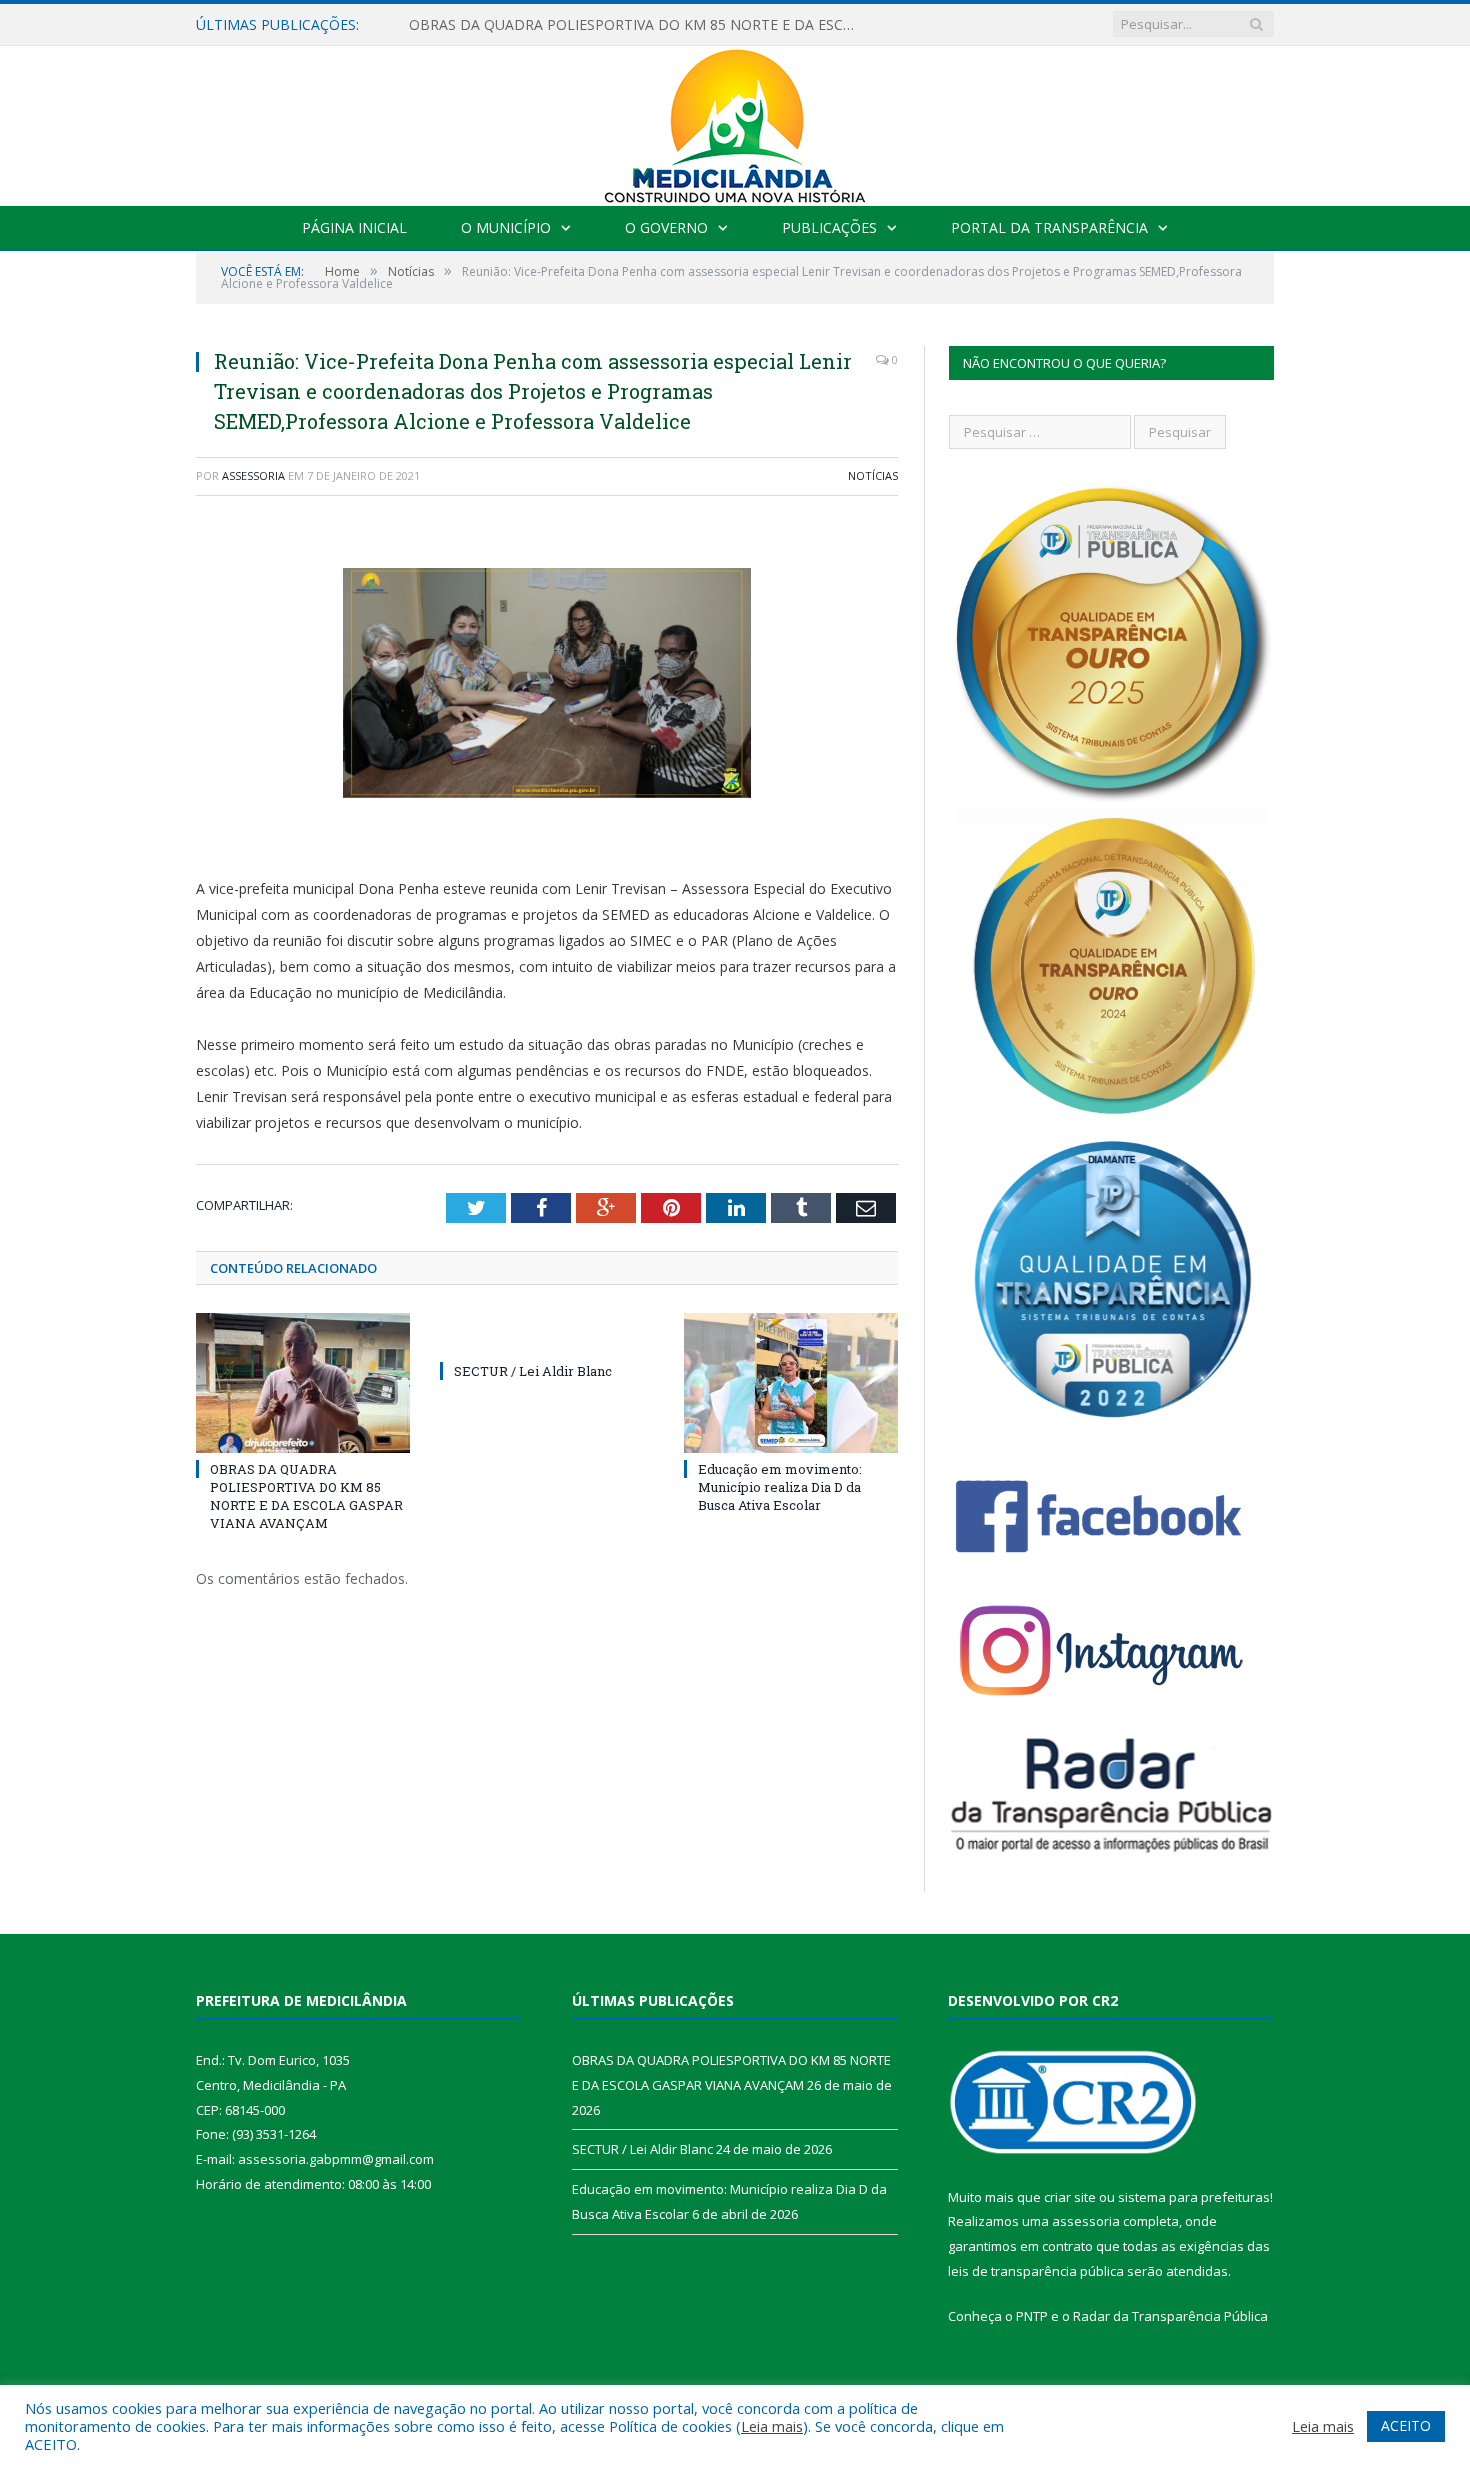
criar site (1070, 2197)
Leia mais (772, 2426)
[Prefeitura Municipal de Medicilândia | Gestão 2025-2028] (735, 121)
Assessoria (253, 475)
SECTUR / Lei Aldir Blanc (533, 1371)
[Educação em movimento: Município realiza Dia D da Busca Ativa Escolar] (791, 1383)
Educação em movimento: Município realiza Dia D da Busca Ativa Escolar (780, 1487)
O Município (506, 227)
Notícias (873, 475)
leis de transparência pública (1036, 2271)
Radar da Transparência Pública (1170, 2316)
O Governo (666, 227)
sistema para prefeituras (1194, 2197)
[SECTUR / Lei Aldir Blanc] (547, 1334)
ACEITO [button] (1406, 2425)
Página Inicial (354, 227)
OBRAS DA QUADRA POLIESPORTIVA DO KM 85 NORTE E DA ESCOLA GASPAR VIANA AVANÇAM (639, 25)
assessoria (1086, 2221)
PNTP (1032, 2316)
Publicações (829, 227)
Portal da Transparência (1049, 227)
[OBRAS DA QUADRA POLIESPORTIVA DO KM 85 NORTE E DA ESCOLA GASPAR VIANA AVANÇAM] (303, 1383)
